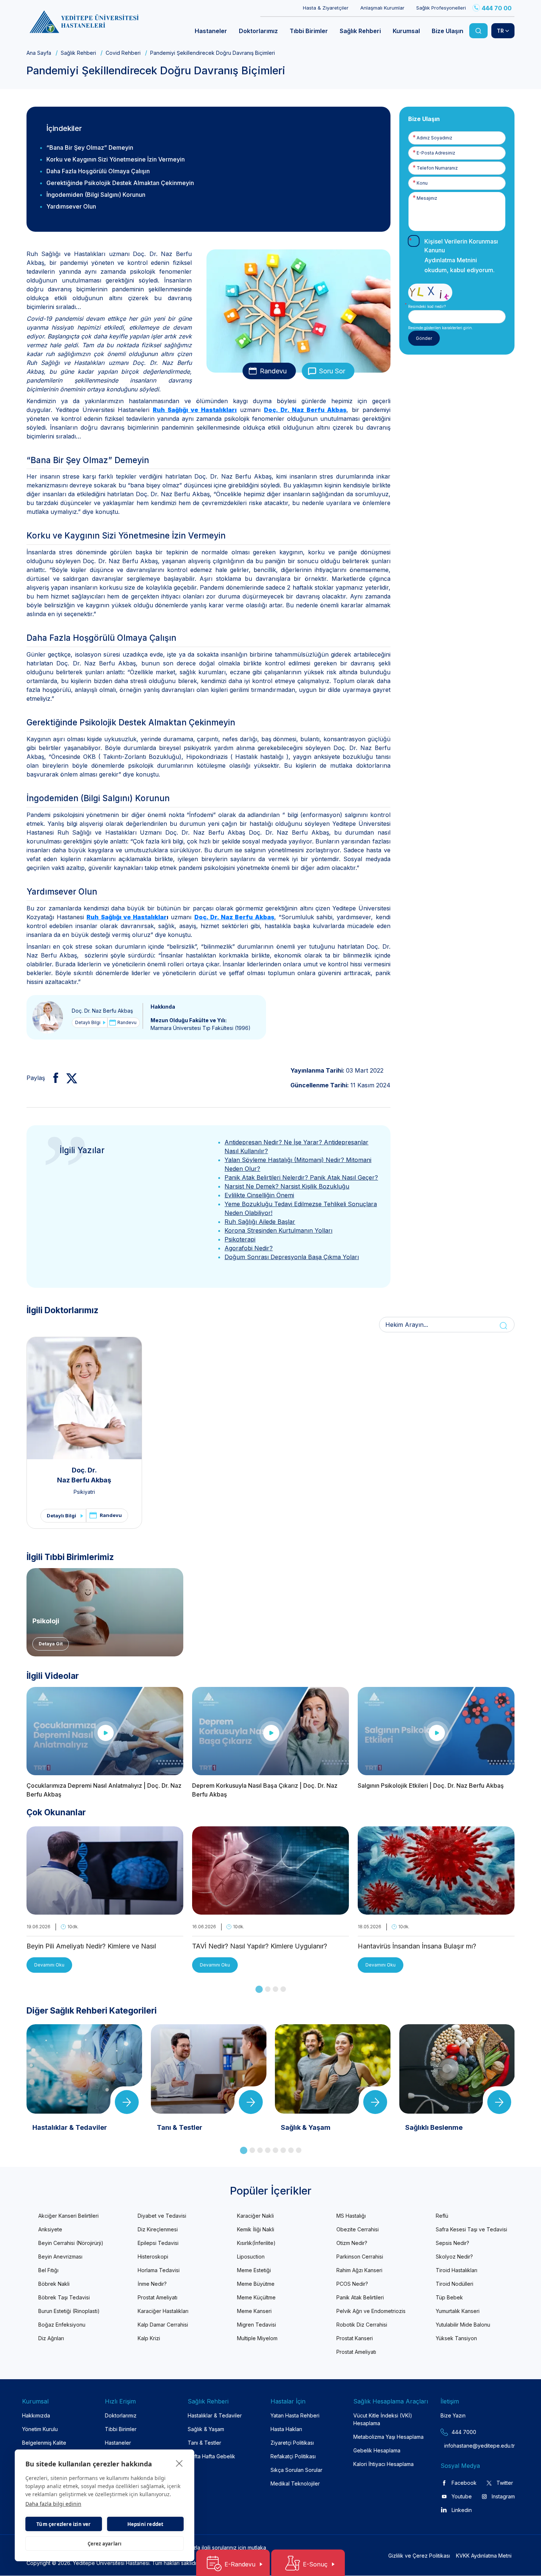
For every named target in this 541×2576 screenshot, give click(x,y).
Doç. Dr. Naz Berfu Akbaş (102, 1011)
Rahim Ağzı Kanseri (359, 2270)
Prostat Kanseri (355, 2338)
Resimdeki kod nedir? (427, 306)
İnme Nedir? (152, 2284)
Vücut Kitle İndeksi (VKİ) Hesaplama (383, 2419)
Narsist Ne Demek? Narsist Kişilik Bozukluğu (287, 1186)
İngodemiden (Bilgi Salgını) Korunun (96, 195)
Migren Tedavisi (257, 2325)
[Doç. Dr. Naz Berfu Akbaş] (48, 1017)
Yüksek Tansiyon (456, 2338)
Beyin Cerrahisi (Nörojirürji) (71, 2243)
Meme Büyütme (256, 2284)
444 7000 (464, 2432)
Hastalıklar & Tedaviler (215, 2415)
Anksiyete (50, 2229)
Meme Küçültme (256, 2297)
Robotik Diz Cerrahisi (362, 2325)
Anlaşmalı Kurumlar (382, 8)
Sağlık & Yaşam (206, 2429)
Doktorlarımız (121, 2415)
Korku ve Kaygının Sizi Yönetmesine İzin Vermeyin (116, 159)
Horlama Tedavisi (159, 2270)
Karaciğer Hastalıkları (163, 2311)
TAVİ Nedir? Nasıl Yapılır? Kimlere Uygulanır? (260, 1946)
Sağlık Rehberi (78, 53)
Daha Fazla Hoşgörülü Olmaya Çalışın (98, 171)
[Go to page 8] (299, 2150)
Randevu (273, 371)
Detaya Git (51, 1644)
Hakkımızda (36, 2415)
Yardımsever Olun (71, 206)
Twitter (505, 2483)
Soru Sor (332, 371)
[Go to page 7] (291, 2150)
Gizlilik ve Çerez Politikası (419, 2556)
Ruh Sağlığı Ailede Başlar (260, 1222)
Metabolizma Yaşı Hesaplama (388, 2437)
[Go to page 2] (268, 1989)
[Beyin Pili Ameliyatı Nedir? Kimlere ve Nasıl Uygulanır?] (105, 1910)
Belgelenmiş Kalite (44, 2443)
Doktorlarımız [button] (258, 31)
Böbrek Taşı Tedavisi (64, 2297)
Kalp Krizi (149, 2338)
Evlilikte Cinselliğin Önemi (259, 1195)
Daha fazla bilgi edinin (53, 2504)
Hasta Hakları (286, 2429)
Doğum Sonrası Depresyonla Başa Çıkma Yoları (292, 1257)
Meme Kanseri (254, 2311)
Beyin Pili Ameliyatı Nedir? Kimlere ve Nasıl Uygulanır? (91, 1947)
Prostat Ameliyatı (158, 2297)
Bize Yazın (453, 2415)
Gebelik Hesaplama (377, 2450)
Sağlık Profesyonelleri (441, 8)
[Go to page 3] (275, 1989)
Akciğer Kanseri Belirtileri (68, 2216)
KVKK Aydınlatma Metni (484, 2556)
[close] (179, 2463)
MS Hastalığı (351, 2216)
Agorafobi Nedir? (249, 1248)
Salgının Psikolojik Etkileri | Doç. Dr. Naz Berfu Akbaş (431, 1786)
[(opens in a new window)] (53, 1078)
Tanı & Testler (204, 2443)
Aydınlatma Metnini (451, 260)
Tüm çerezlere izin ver (63, 2524)
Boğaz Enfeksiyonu (62, 2325)
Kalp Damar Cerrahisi (163, 2325)
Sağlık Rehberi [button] (360, 31)
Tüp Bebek (449, 2297)
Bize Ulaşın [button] (448, 31)
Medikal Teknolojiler (295, 2483)
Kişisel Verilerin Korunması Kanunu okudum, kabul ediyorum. (461, 256)
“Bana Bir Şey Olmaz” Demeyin (90, 148)
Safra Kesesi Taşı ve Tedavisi (471, 2229)
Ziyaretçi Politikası (292, 2443)
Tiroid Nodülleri (455, 2284)
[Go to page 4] (283, 1989)
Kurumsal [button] (406, 31)
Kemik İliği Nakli (256, 2229)
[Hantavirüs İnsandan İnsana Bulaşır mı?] (436, 1910)
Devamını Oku (49, 1965)
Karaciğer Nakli (255, 2216)
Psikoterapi (240, 1239)
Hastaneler (118, 2443)
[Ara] (478, 31)
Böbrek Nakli (54, 2284)
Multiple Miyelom (257, 2338)
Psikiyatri (84, 1492)
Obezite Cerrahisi (358, 2229)
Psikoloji (46, 1621)
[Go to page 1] (259, 1989)
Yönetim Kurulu (40, 2429)
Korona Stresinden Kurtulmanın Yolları (278, 1230)
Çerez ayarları (105, 2544)
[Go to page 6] (283, 2150)
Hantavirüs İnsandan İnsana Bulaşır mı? (417, 1946)
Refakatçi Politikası (293, 2456)
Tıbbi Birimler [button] (309, 31)
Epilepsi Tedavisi (158, 2243)
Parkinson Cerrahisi (360, 2257)
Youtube (462, 2496)
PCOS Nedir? (352, 2284)
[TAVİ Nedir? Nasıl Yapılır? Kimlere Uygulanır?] (270, 1910)
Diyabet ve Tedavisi (162, 2216)
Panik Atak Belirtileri (360, 2297)
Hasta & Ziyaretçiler (326, 8)
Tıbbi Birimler (121, 2429)
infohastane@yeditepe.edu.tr (462, 2446)
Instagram (503, 2496)
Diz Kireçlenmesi (158, 2229)
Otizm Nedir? (352, 2243)
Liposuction (251, 2257)
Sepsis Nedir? (452, 2243)
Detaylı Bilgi (88, 1022)
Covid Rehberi (123, 53)
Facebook (464, 2483)
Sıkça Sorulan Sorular (296, 2470)
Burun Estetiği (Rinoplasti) (69, 2311)
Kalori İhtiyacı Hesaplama (383, 2464)
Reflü (442, 2216)
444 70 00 (497, 8)
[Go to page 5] (275, 2150)
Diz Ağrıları (51, 2338)
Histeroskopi (153, 2257)
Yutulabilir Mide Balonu (463, 2325)
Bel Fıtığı (48, 2270)
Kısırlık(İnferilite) (256, 2243)
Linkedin (462, 2510)
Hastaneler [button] (211, 31)
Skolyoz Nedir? (454, 2257)
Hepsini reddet (146, 2524)
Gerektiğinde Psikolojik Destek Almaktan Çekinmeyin (120, 183)
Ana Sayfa (39, 53)
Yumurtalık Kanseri (458, 2311)
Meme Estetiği (254, 2270)
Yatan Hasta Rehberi (295, 2415)
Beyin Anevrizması (60, 2257)
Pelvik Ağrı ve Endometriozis (371, 2311)
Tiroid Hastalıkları (457, 2270)
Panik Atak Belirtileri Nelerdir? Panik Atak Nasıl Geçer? (301, 1177)
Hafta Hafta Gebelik (211, 2456)
